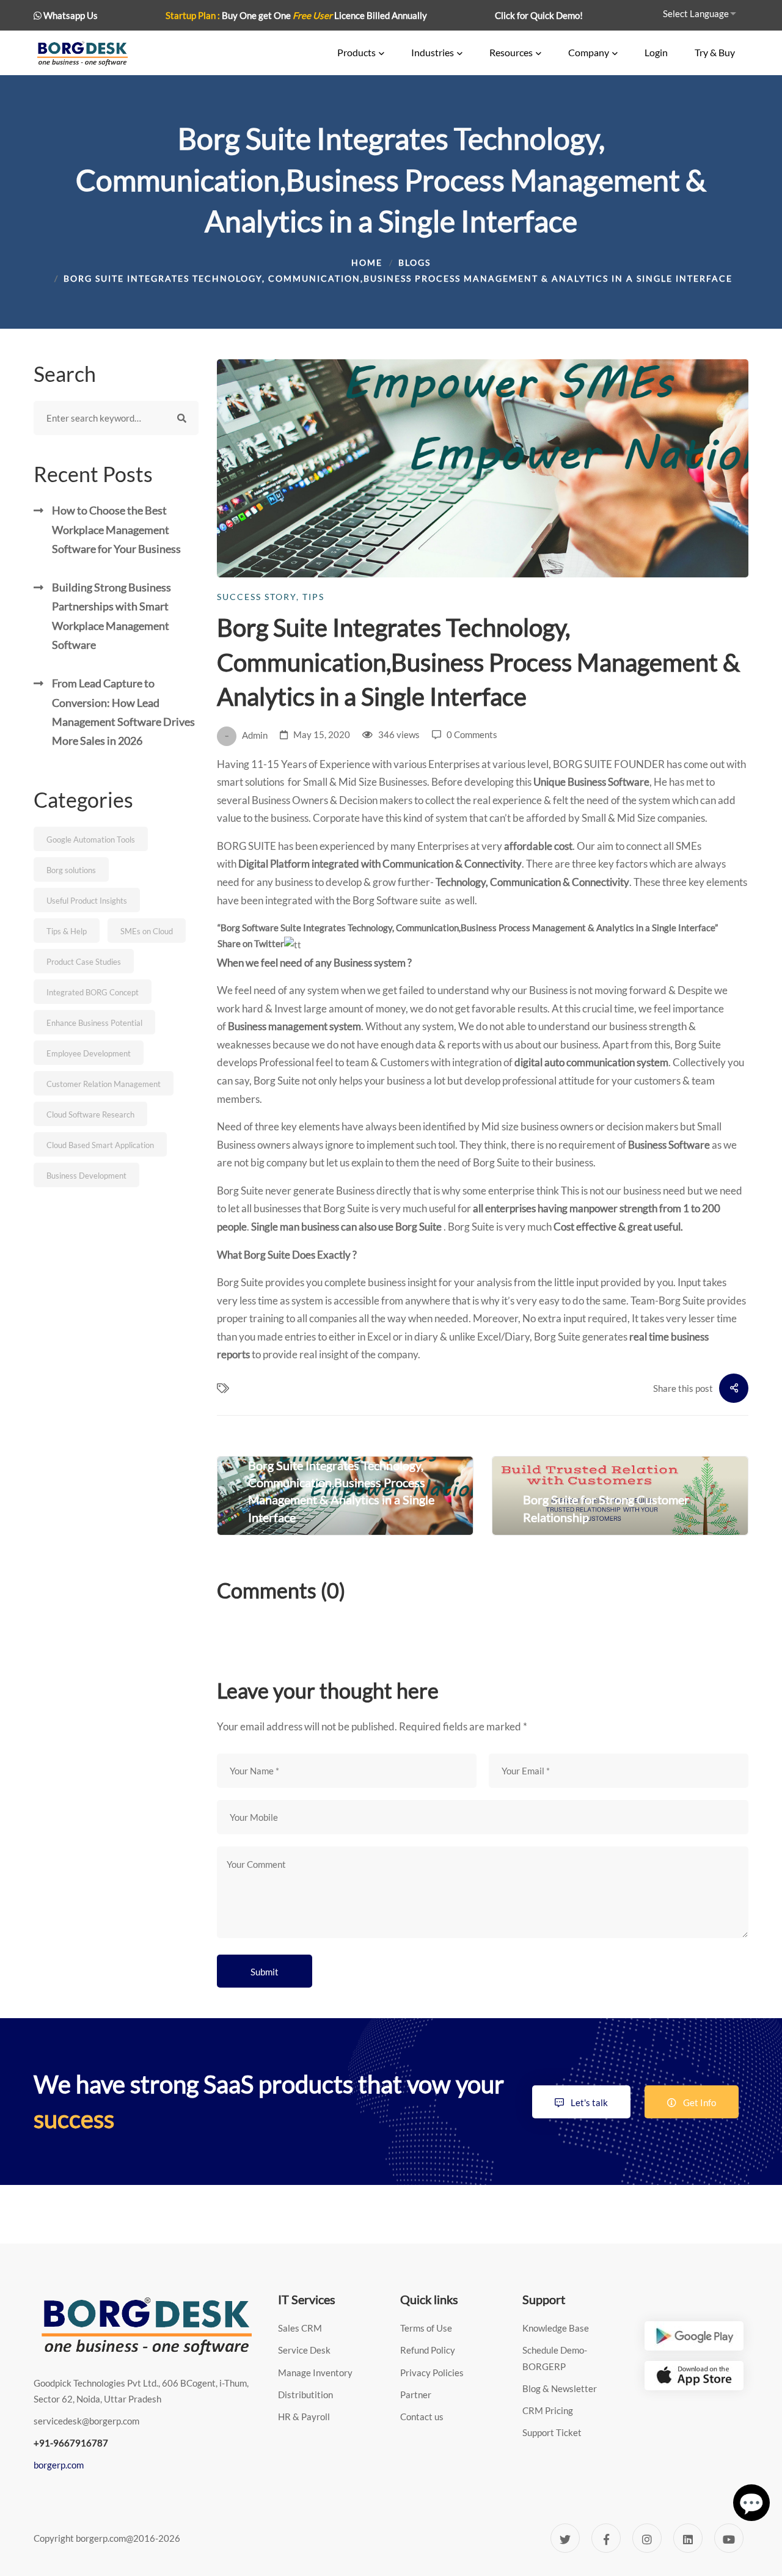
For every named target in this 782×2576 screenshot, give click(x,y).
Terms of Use (426, 2328)
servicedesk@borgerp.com (86, 2421)
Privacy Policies (432, 2373)
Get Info (699, 2102)
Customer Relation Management (104, 1084)
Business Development (86, 1176)
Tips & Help (67, 931)
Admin (254, 734)
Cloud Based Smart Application (100, 1145)
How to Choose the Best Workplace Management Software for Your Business (116, 529)
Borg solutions (71, 870)
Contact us (422, 2417)
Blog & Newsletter (560, 2388)
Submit (265, 1972)
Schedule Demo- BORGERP (555, 2358)
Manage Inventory (315, 2373)
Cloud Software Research (90, 1114)
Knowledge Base (556, 2328)
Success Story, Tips (271, 597)
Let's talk (588, 2102)
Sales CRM (300, 2328)
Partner (416, 2395)
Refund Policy (428, 2350)
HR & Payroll (304, 2417)
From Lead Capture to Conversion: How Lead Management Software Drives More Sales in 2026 (123, 712)
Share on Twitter (251, 943)
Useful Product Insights (87, 901)
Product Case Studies (84, 962)
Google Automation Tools (91, 840)
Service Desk (304, 2350)
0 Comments (472, 734)
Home (367, 262)
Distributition (305, 2395)
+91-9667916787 (71, 2443)
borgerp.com (59, 2465)
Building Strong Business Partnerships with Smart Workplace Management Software (111, 616)
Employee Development (89, 1053)
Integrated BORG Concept (93, 992)
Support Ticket (552, 2432)
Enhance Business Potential (94, 1023)
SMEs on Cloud (147, 931)
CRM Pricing (548, 2410)
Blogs (415, 262)
